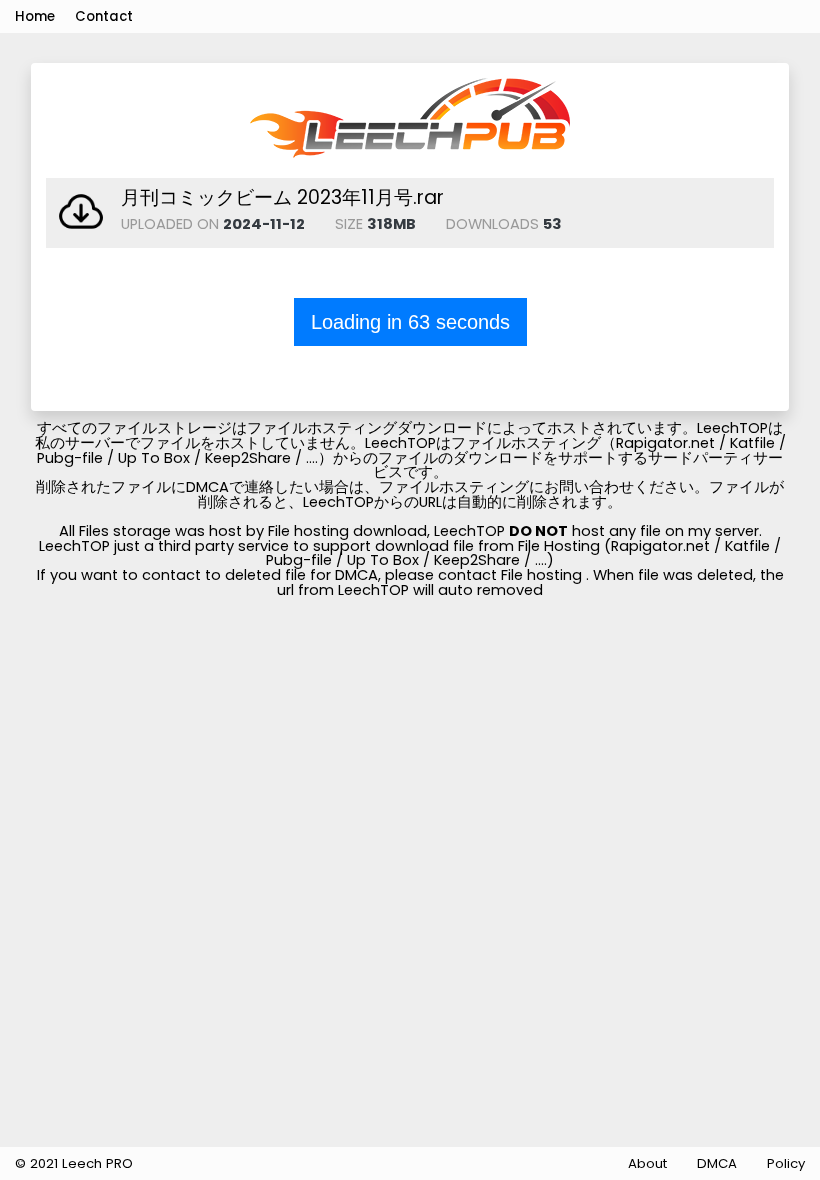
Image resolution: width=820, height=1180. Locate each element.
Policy (786, 1163)
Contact (104, 16)
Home (35, 16)
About (647, 1163)
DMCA (717, 1163)
